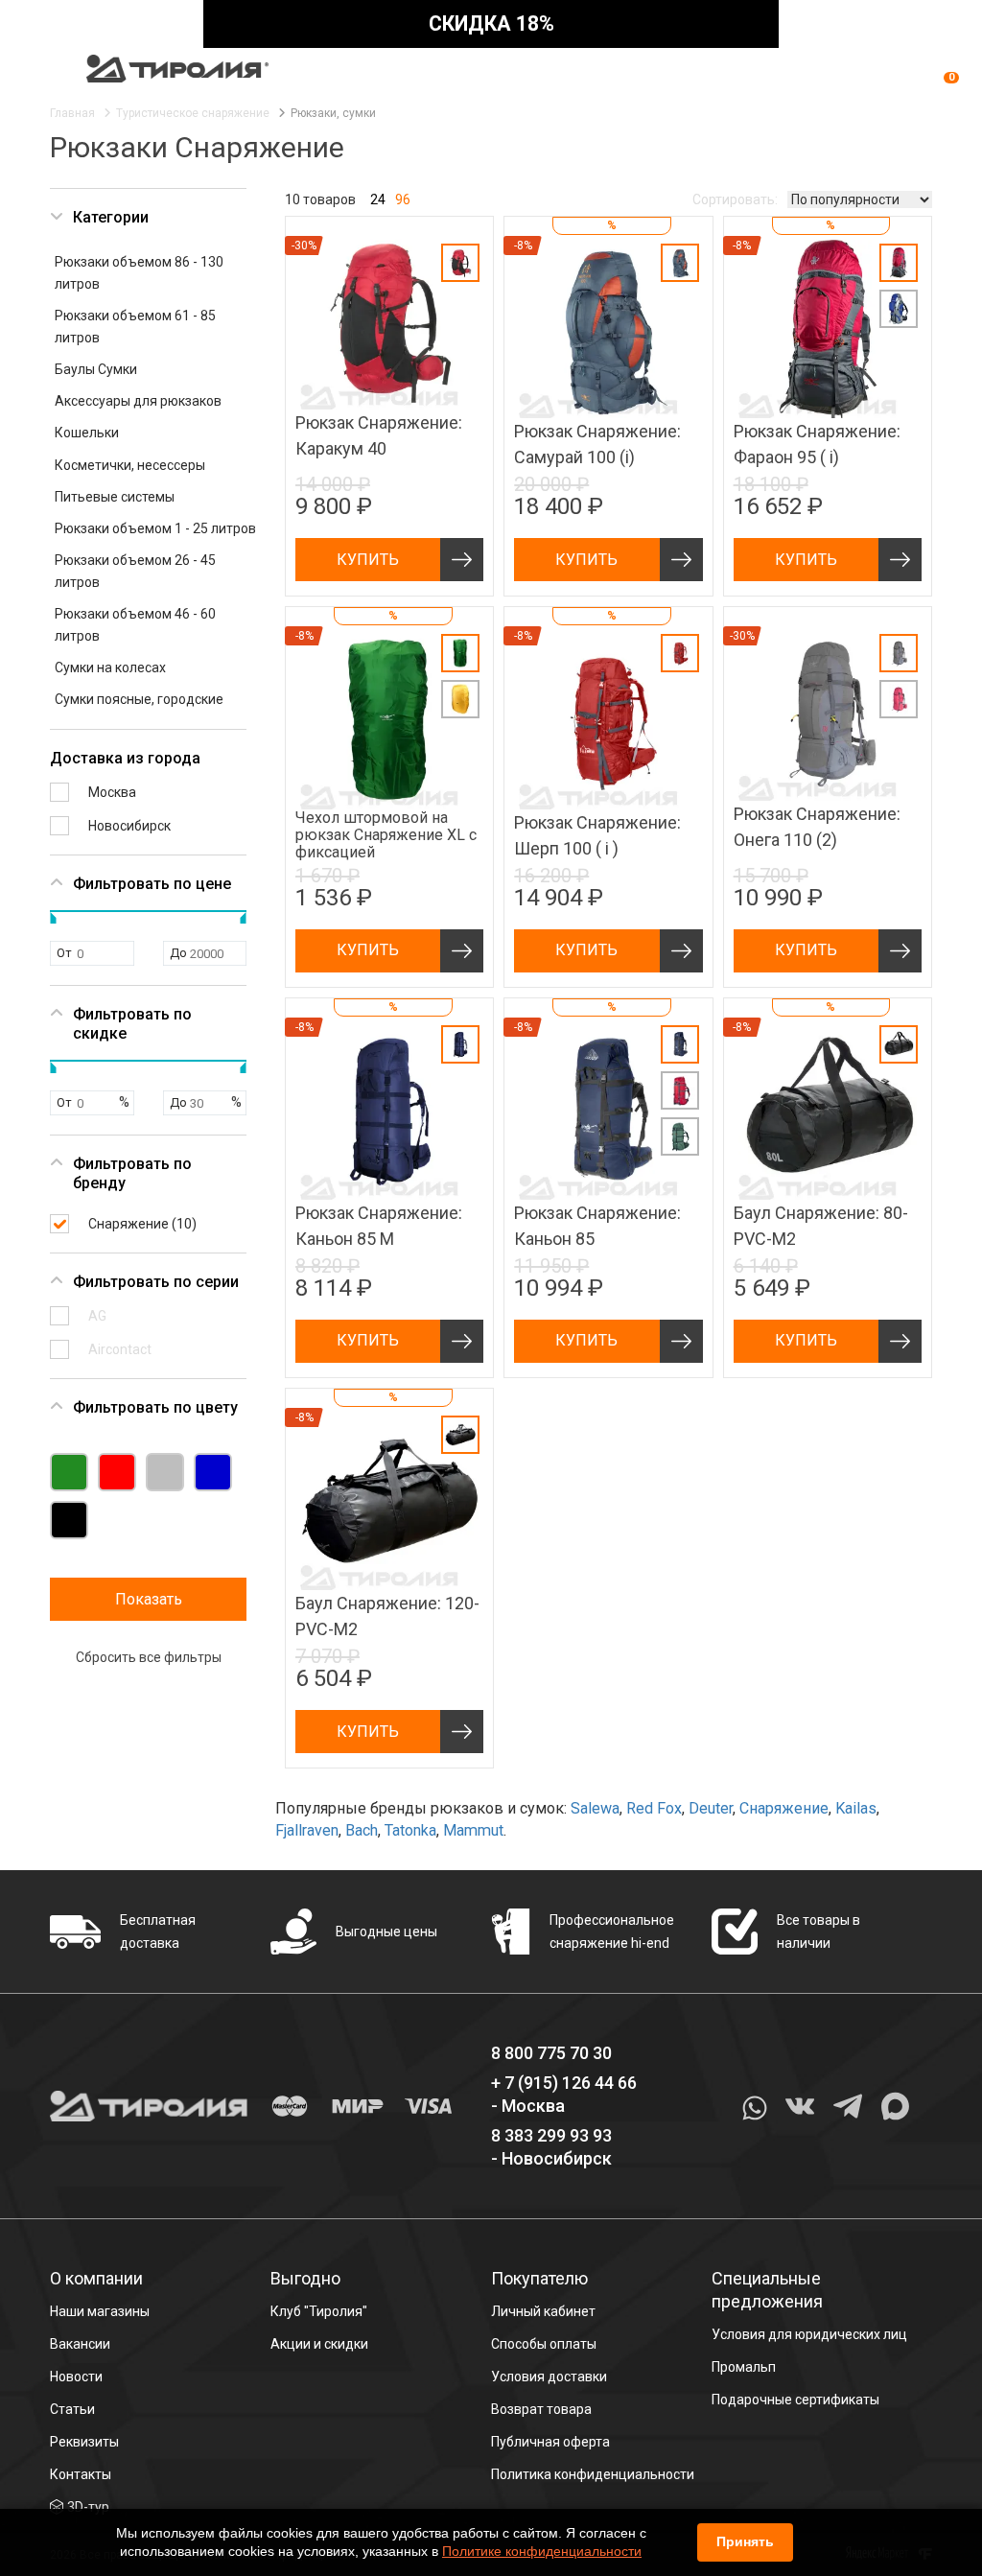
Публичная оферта (550, 2442)
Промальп (744, 2367)
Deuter (711, 1808)
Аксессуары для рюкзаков (138, 401)
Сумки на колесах (110, 667)
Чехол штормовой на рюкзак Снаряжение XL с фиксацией (386, 835)
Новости (76, 2377)
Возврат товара (541, 2409)
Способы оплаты (544, 2344)
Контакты (81, 2474)
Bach (362, 1830)
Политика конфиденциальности (593, 2474)
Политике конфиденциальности (542, 2551)
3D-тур (88, 2507)
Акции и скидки (319, 2344)
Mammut (473, 1830)
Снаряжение (784, 1808)
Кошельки (87, 433)
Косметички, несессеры (130, 465)
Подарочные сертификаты (795, 2400)
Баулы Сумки (96, 369)
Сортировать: (735, 199)
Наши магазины (100, 2311)
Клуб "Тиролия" (319, 2311)
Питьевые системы (115, 497)
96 (403, 199)
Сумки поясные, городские (139, 699)
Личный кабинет (543, 2311)
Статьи (72, 2409)
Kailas (856, 1808)
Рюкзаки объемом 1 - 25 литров (155, 528)
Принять (745, 2541)
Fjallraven (307, 1830)
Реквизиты (84, 2442)
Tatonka (410, 1830)
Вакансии (80, 2344)
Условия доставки (549, 2377)
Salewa (595, 1808)
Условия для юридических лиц (809, 2334)
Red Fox (654, 1808)
